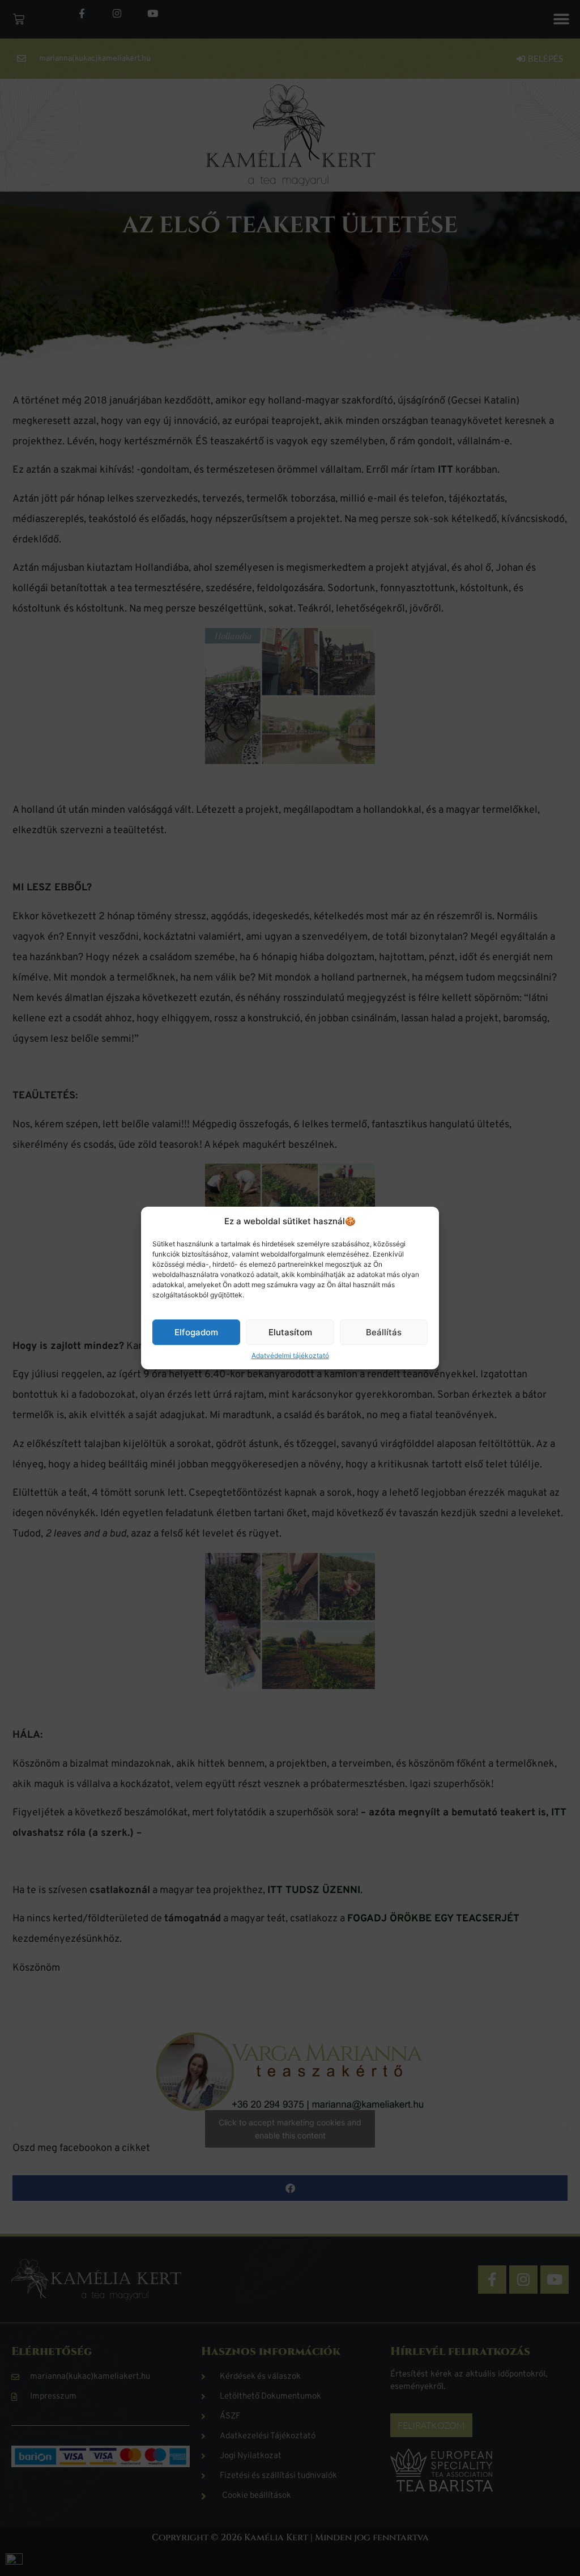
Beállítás (384, 1332)
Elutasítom (290, 1332)
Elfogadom (196, 1332)
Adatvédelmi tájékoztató (290, 1355)
